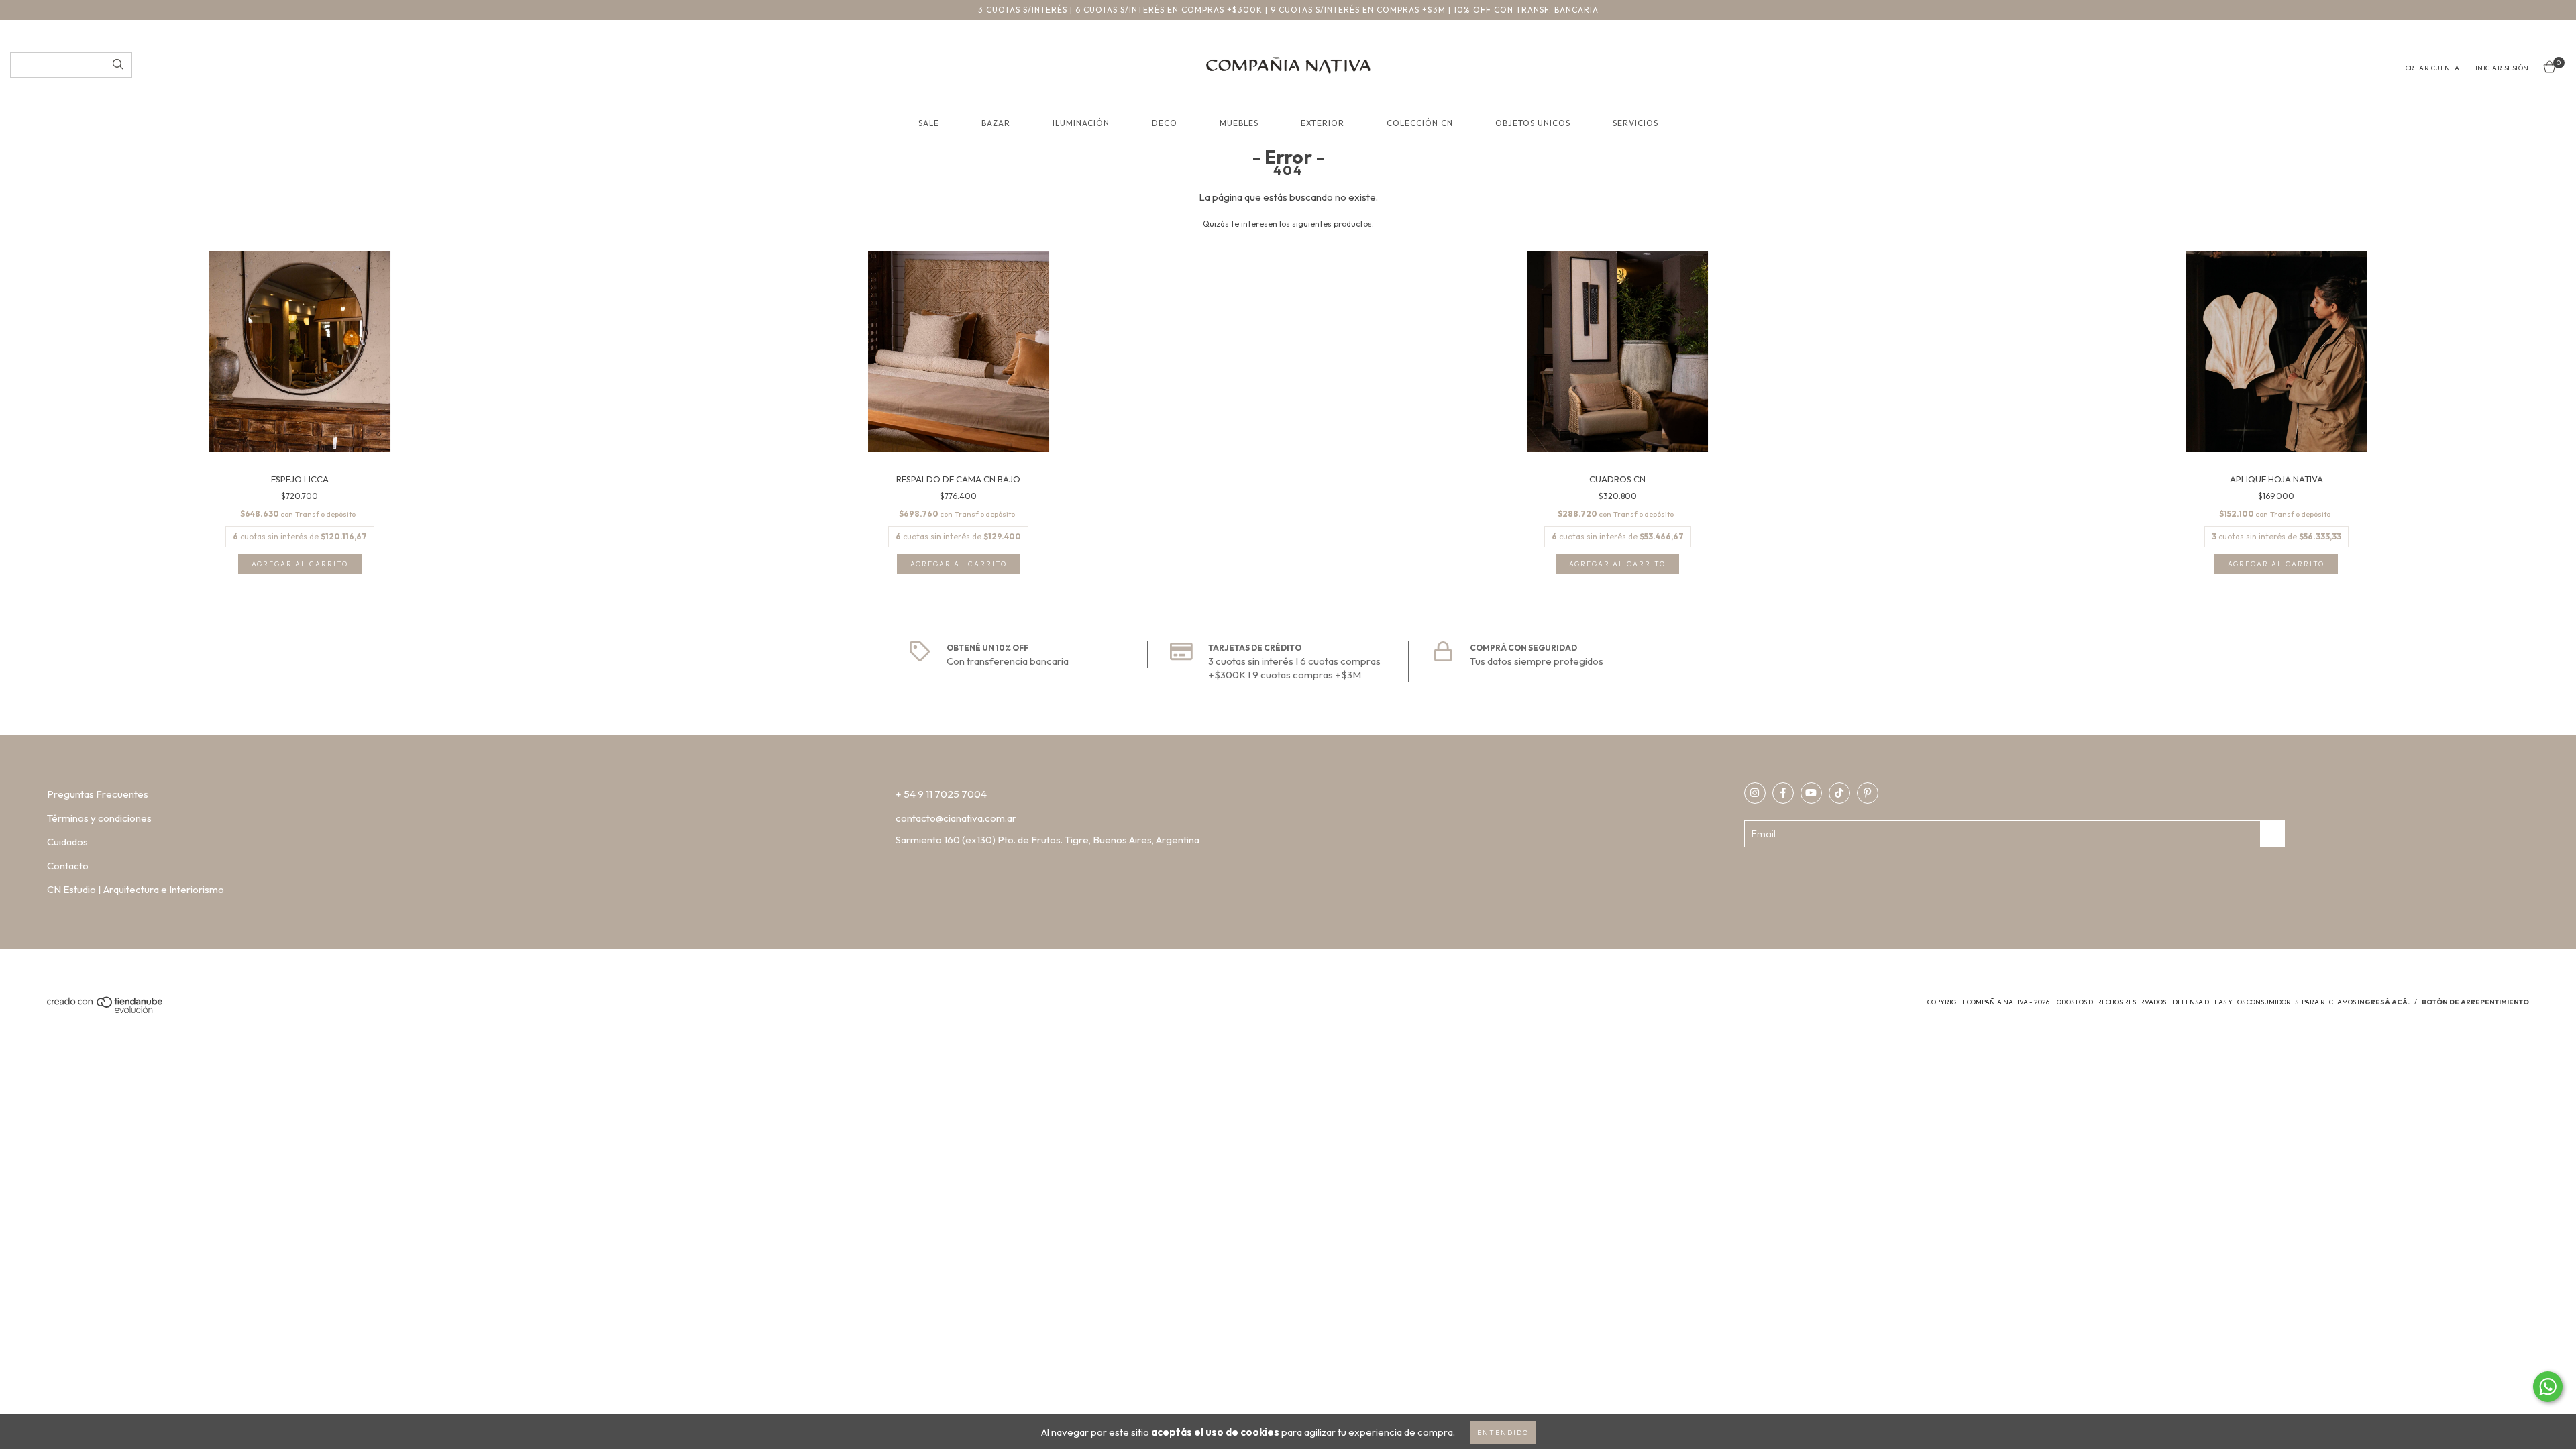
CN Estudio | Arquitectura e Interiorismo (136, 889)
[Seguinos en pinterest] (1868, 793)
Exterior (1323, 123)
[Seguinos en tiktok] (1839, 793)
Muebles (1239, 123)
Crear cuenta (2433, 68)
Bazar (996, 123)
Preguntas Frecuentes (98, 794)
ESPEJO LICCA (300, 479)
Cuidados (67, 842)
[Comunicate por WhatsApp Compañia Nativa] (2548, 1387)
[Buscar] (118, 65)
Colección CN (1420, 123)
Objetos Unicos (1533, 123)
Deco (1165, 123)
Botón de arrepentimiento (2475, 1002)
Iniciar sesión (2502, 68)
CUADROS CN (1617, 479)
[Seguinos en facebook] (1783, 793)
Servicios (1635, 123)
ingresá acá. (2383, 1002)
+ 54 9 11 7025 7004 (941, 794)
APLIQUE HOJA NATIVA (2276, 479)
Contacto (68, 866)
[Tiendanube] (106, 1011)
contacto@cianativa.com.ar (956, 818)
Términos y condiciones (99, 818)
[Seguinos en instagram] (1755, 793)
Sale (929, 123)
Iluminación (1081, 123)
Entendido (1503, 1433)
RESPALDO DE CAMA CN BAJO (958, 479)
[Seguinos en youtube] (1811, 793)
